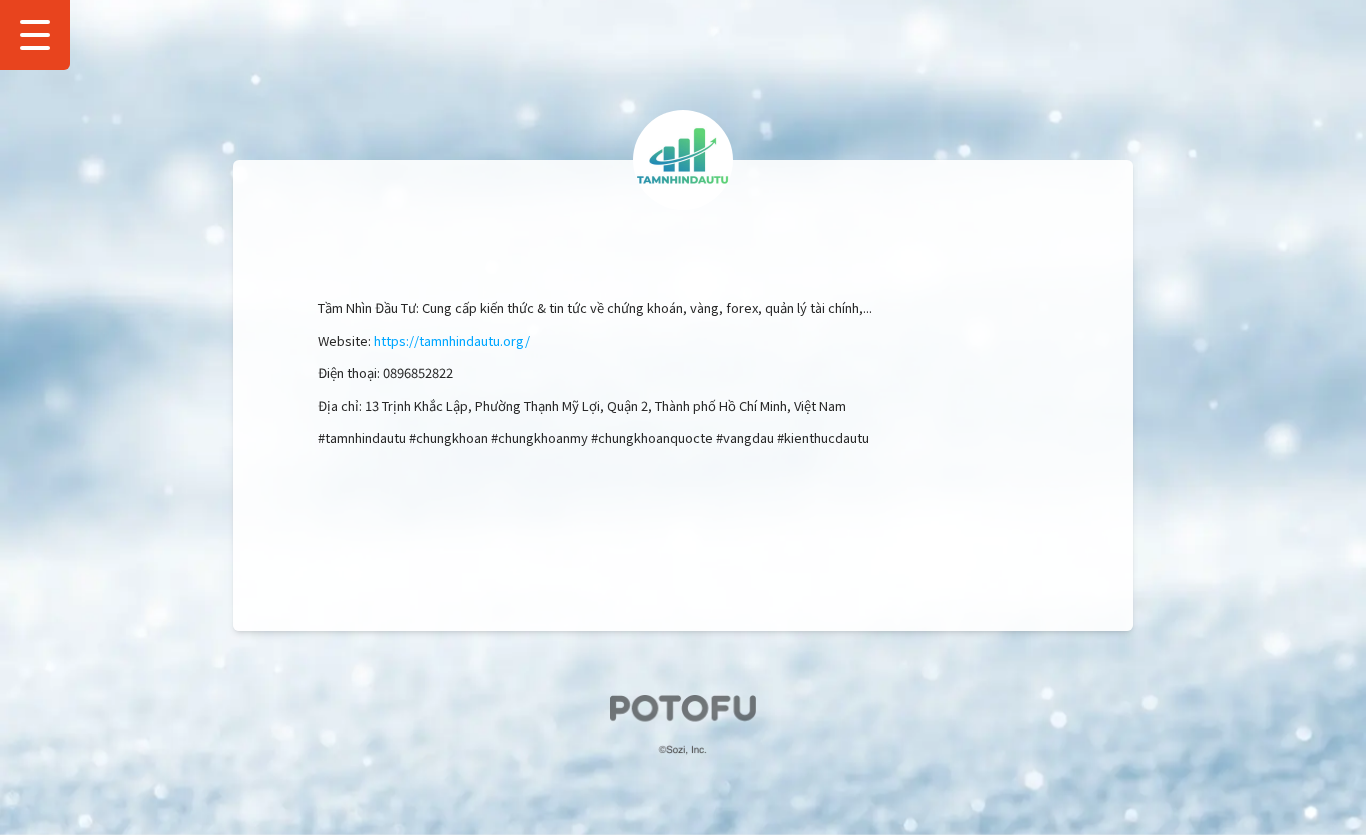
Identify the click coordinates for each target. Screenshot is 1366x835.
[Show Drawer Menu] (35, 35)
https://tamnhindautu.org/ (452, 340)
